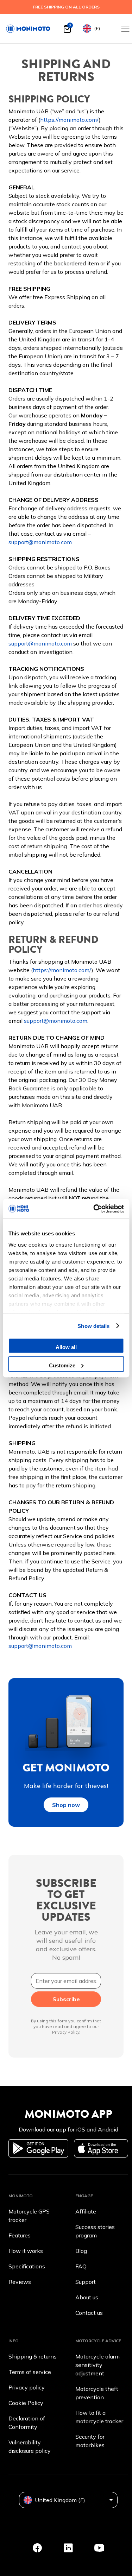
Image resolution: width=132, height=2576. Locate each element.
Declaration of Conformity (27, 2423)
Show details (93, 1326)
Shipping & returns (33, 2356)
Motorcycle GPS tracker (29, 2216)
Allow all (66, 1347)
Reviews (20, 2282)
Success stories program (95, 2231)
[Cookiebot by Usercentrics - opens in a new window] (94, 1209)
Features (20, 2235)
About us (87, 2297)
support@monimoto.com (40, 542)
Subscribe (66, 1999)
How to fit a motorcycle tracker (99, 2417)
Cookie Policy (26, 2403)
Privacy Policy (66, 2032)
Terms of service (30, 2372)
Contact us (89, 2313)
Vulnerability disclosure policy (30, 2446)
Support (86, 2282)
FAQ (81, 2266)
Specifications (27, 2266)
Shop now (66, 1805)
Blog (81, 2251)
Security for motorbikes (90, 2441)
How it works (26, 2251)
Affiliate (86, 2211)
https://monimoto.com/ (70, 120)
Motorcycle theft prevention (97, 2393)
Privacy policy (27, 2387)
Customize (62, 1365)
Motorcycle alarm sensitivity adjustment (98, 2365)
